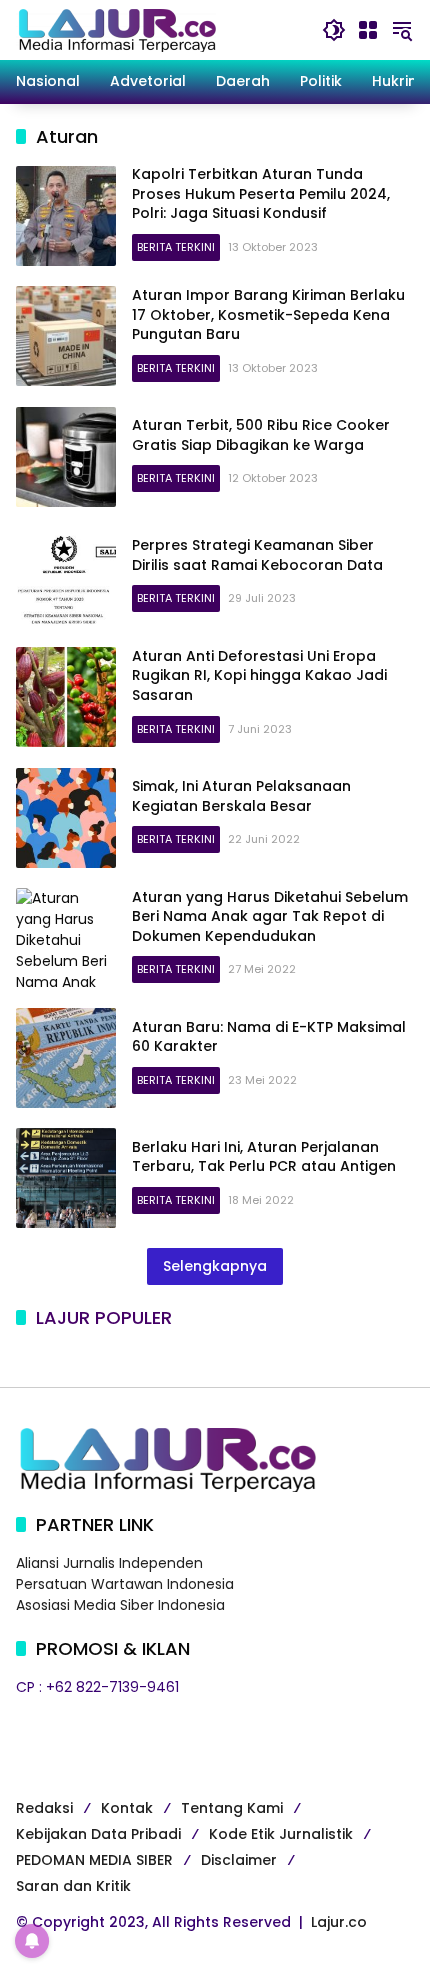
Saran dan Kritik (73, 1886)
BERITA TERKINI (176, 247)
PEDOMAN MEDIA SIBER (94, 1860)
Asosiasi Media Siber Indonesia (120, 1605)
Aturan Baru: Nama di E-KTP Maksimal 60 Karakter (269, 1037)
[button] (334, 30)
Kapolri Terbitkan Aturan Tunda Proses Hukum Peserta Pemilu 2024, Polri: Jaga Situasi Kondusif (261, 193)
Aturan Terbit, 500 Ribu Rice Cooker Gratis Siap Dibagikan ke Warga (261, 435)
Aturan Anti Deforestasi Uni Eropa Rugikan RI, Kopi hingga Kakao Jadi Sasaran (259, 675)
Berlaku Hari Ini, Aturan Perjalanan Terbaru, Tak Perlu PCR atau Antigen (264, 1157)
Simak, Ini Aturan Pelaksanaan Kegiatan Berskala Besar (241, 796)
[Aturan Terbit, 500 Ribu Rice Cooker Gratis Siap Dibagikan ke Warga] (66, 457)
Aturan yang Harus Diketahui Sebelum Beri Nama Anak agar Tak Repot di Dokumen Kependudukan (270, 916)
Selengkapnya (215, 1266)
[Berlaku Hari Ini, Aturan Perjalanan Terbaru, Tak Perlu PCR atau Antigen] (66, 1178)
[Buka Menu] (368, 30)
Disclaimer (239, 1860)
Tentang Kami (232, 1808)
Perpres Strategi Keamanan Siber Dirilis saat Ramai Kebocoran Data (257, 555)
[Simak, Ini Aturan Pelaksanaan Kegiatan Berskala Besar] (66, 818)
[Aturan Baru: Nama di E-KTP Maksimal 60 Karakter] (66, 1058)
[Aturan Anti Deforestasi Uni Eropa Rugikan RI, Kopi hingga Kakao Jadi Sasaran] (66, 697)
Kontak (127, 1808)
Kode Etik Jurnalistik (281, 1834)
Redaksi (44, 1808)
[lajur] (116, 29)
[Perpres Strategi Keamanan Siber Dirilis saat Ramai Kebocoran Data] (66, 577)
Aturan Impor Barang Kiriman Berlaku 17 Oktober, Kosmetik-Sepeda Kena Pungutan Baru (268, 314)
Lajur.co (339, 1922)
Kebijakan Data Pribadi (98, 1834)
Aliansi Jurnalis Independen (109, 1563)
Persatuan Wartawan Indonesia (125, 1584)
